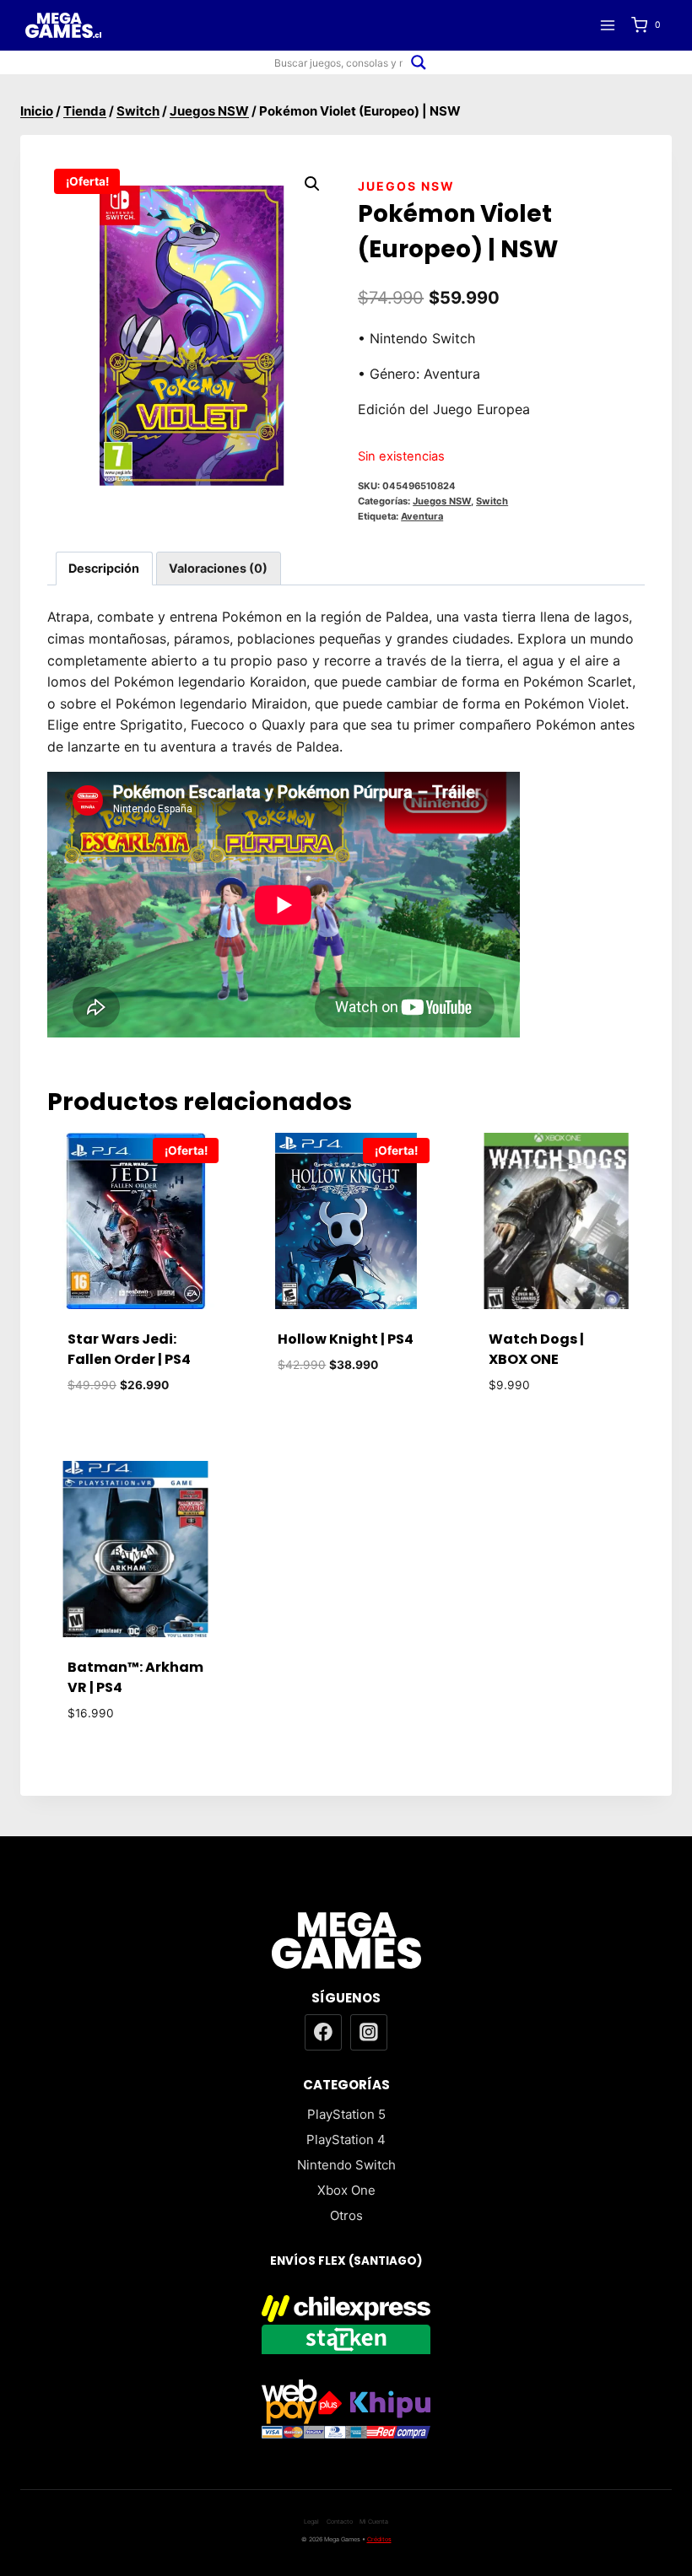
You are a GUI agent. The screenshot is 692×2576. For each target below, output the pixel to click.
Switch (492, 501)
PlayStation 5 (346, 2114)
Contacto (340, 2522)
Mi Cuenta (374, 2522)
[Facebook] (323, 2033)
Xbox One (346, 2190)
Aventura (422, 516)
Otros (346, 2215)
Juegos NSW (406, 186)
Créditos (379, 2539)
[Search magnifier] (419, 62)
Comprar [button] (346, 1415)
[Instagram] (369, 2033)
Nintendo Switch (346, 2165)
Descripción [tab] (104, 568)
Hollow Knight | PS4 (346, 1339)
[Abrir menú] (607, 25)
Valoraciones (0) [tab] (218, 568)
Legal (311, 2522)
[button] (312, 184)
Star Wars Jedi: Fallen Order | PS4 (129, 1349)
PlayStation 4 (346, 2139)
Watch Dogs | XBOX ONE (536, 1349)
